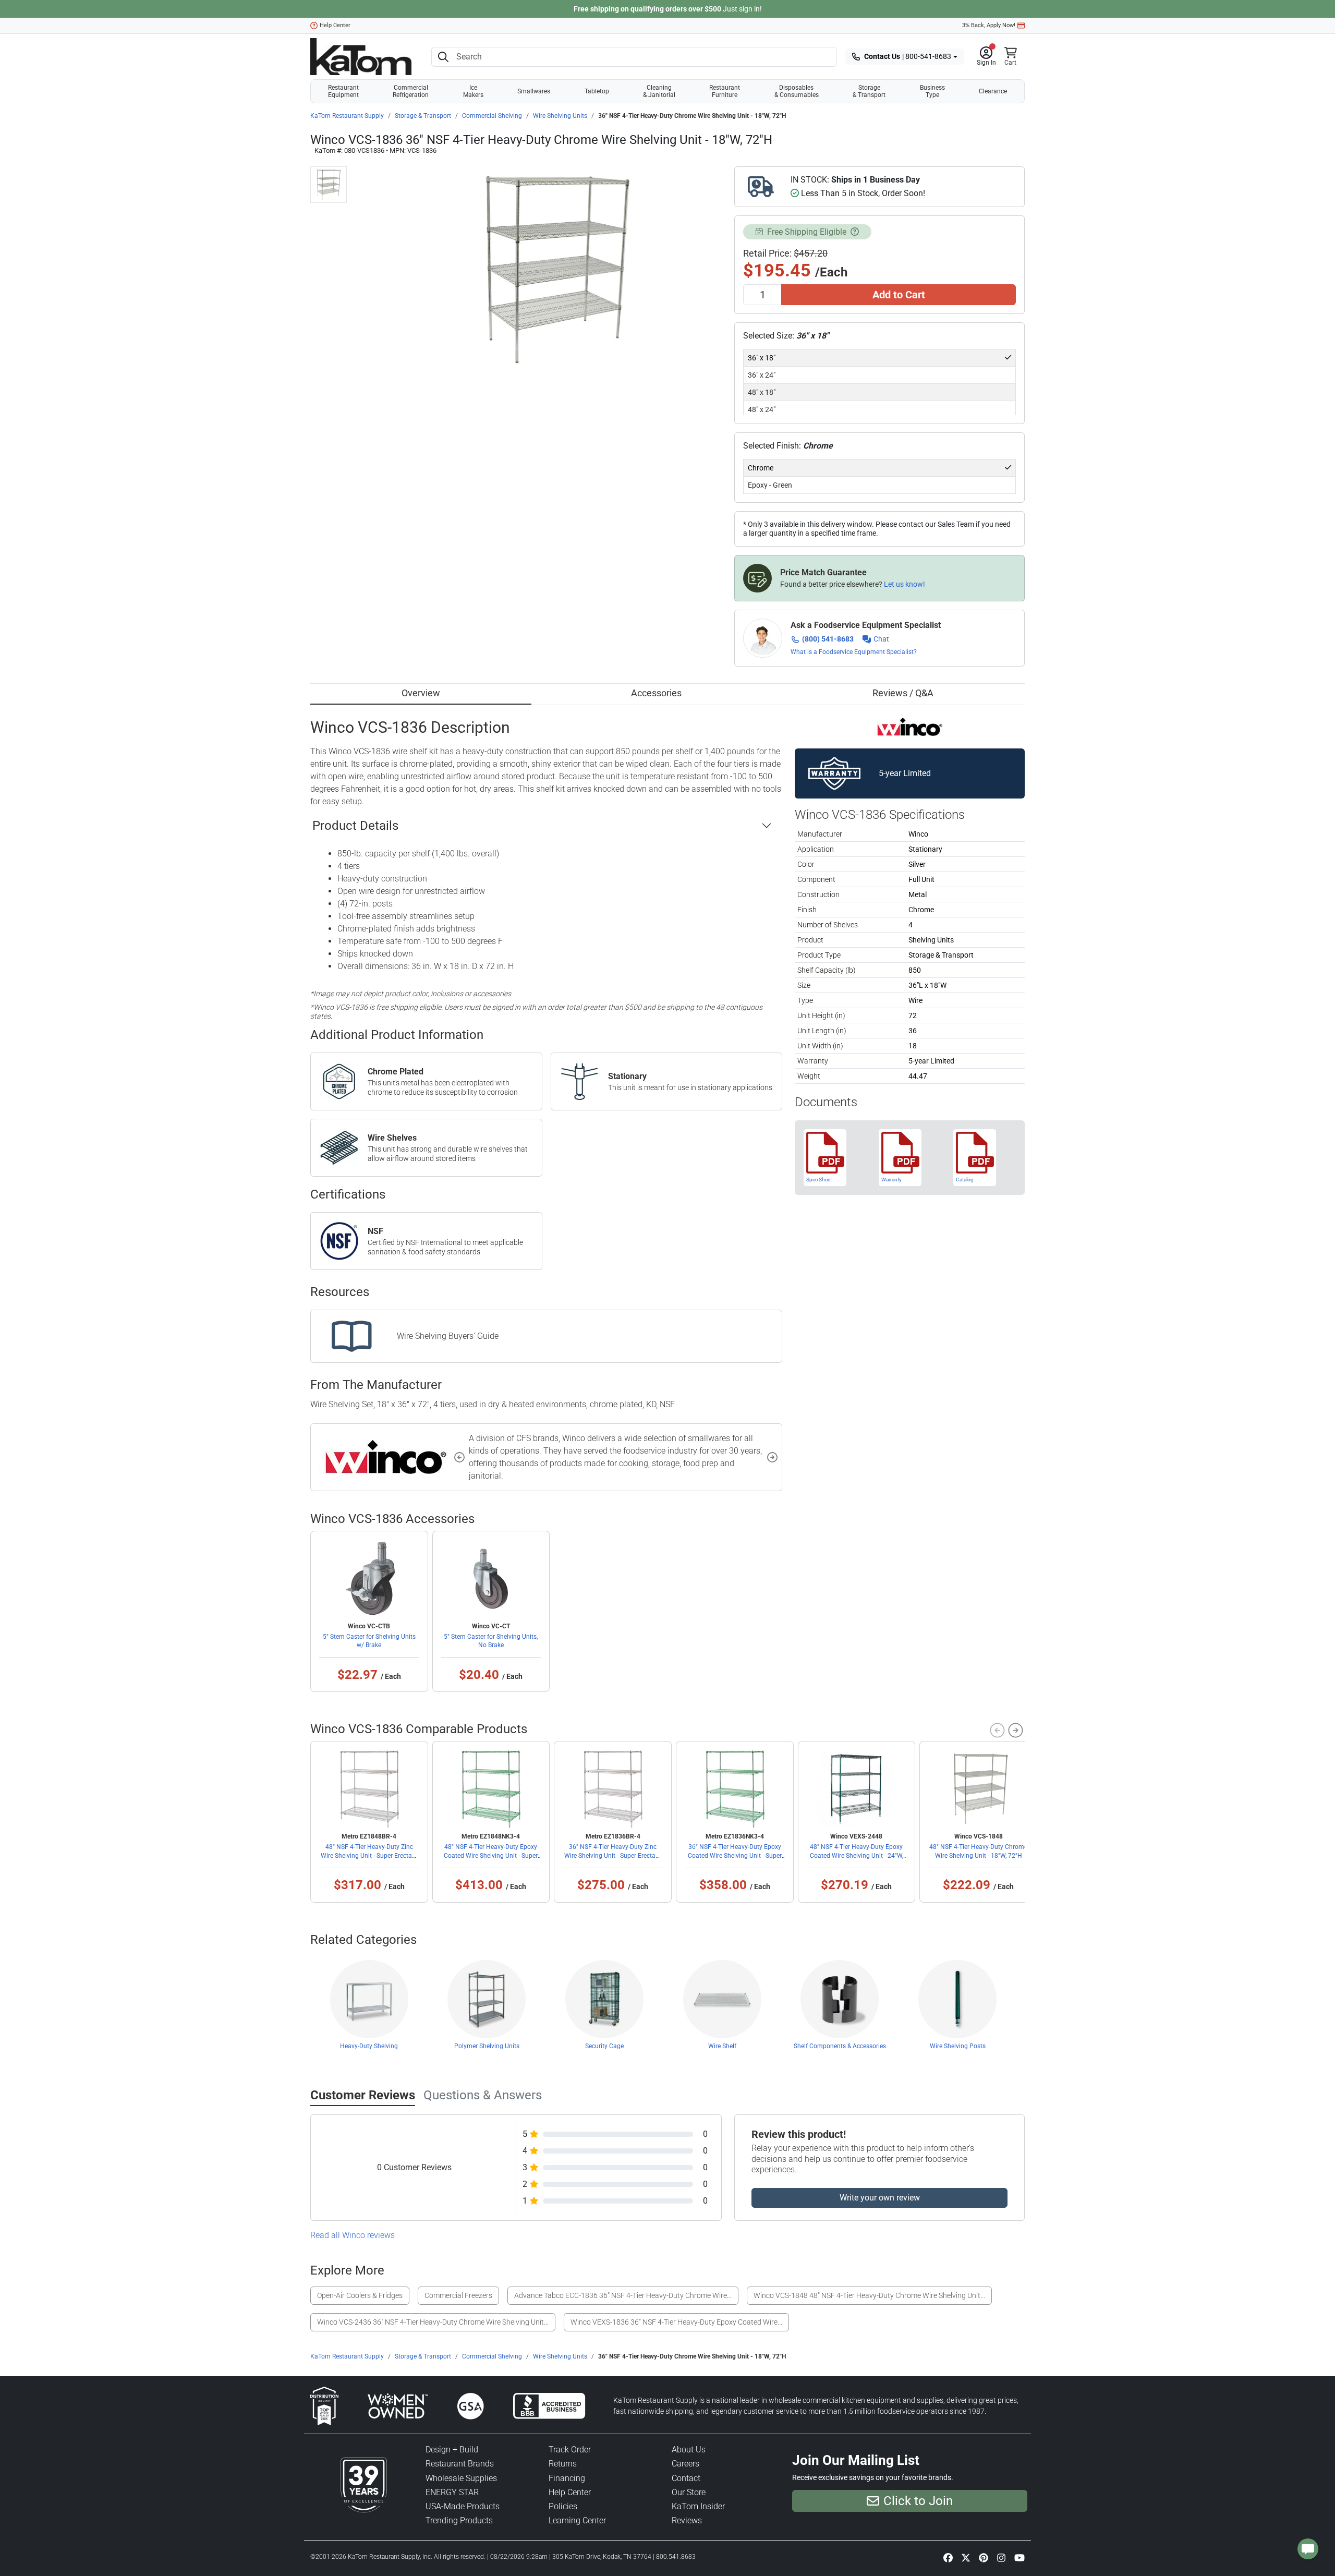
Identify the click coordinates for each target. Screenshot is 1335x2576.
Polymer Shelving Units (487, 2046)
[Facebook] (948, 2558)
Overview (421, 693)
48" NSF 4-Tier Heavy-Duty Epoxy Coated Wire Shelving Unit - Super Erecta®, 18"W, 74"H (491, 1855)
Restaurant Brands (460, 2464)
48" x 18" (762, 392)
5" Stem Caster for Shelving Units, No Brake (491, 1641)
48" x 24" (762, 409)
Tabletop (597, 91)
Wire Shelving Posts (958, 2046)
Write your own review (880, 2198)
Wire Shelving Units (560, 116)
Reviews (687, 2520)
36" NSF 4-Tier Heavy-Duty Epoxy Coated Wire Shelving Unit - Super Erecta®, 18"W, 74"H (735, 1855)
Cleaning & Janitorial (659, 91)
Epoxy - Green (770, 485)
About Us (689, 2450)
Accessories (656, 693)
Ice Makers (473, 91)
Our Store (689, 2492)
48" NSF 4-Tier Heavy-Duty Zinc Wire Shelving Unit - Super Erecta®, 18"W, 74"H (369, 1855)
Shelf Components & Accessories (840, 2046)
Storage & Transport (869, 91)
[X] (966, 2558)
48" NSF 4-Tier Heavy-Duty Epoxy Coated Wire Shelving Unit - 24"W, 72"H (857, 1855)
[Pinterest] (984, 2558)
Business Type (932, 91)
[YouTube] (1020, 2558)
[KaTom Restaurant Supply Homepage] (361, 57)
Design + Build (452, 2450)
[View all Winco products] (910, 726)
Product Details (355, 826)
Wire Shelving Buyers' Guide (448, 1336)
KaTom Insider (698, 2506)
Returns (563, 2464)
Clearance (993, 91)
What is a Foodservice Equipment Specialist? (854, 652)
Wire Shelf (722, 2046)
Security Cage (604, 2046)
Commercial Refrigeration (411, 91)
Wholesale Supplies (461, 2478)
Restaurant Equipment (343, 91)
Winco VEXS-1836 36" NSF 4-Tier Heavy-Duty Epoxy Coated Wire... (676, 2322)
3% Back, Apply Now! (989, 25)
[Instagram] (1001, 2558)
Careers (685, 2464)
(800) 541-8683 (828, 639)
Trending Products (459, 2520)
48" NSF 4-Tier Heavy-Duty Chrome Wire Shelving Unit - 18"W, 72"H (978, 1851)
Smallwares (534, 91)
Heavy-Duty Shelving (369, 2046)
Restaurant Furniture (725, 91)
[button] (986, 57)
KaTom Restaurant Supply (347, 116)
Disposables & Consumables (797, 91)
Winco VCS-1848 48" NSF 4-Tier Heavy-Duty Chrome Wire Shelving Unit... (869, 2295)
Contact (686, 2478)
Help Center (335, 25)
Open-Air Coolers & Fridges (360, 2295)
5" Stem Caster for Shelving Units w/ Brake (369, 1641)
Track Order (570, 2450)
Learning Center (577, 2520)
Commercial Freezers (458, 2295)
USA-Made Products (463, 2506)
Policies (563, 2506)
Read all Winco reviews (353, 2235)
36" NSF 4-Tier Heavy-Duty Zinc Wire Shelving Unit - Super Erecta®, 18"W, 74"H (613, 1855)
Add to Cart (899, 295)
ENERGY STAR (452, 2492)
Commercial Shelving (492, 116)
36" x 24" (762, 375)
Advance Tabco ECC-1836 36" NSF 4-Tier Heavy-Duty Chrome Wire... (623, 2295)
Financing (567, 2478)
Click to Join (918, 2501)
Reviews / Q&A (903, 693)
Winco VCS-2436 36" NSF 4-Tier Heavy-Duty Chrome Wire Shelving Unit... (433, 2322)
